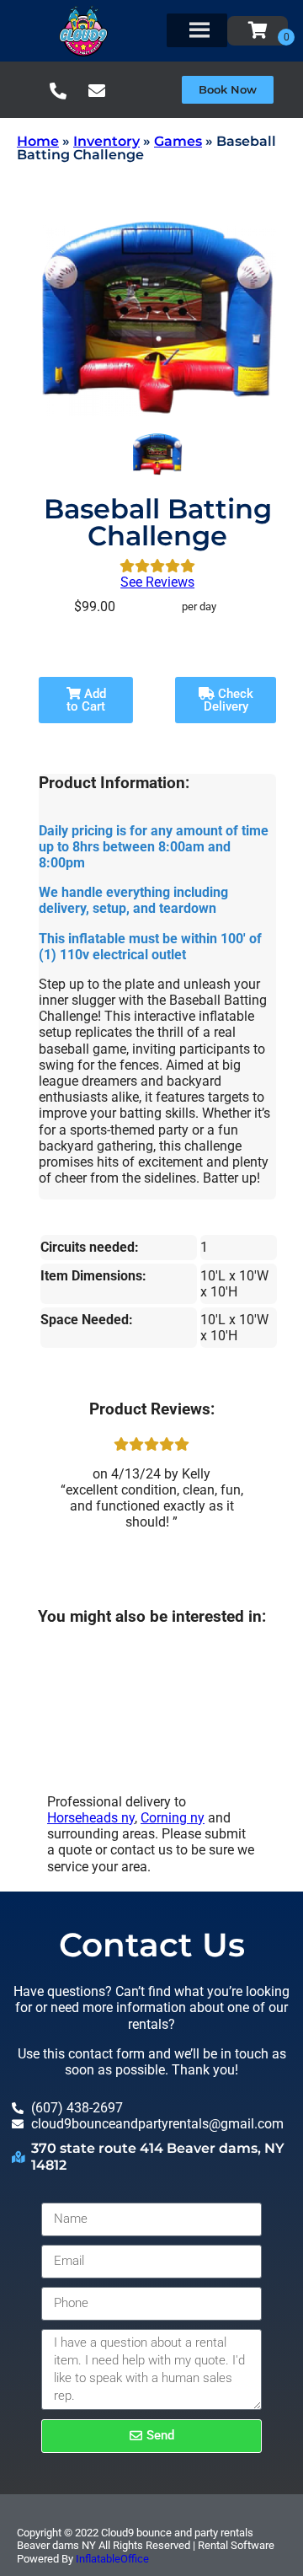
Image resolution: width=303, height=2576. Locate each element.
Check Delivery (229, 700)
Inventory (106, 141)
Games (178, 141)
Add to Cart (86, 700)
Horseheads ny (91, 1818)
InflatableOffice (112, 2559)
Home (38, 141)
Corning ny (173, 1818)
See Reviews (157, 582)
